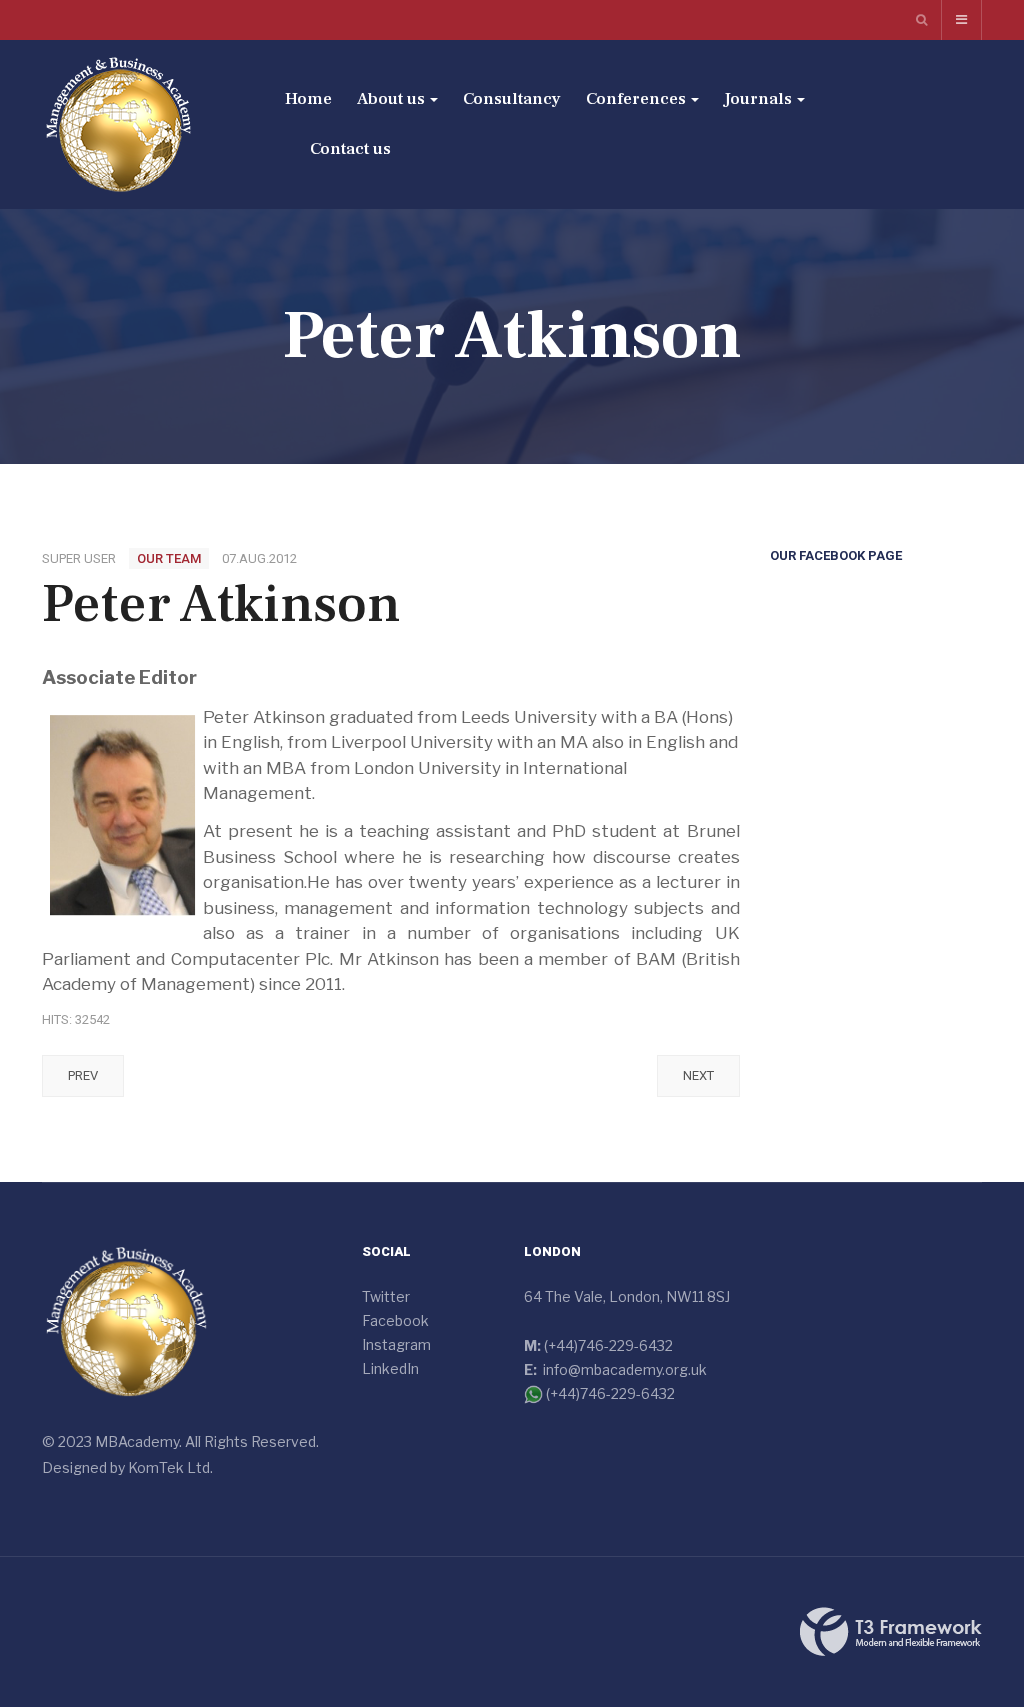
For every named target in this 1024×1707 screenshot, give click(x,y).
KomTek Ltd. (170, 1467)
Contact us (350, 149)
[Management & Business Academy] (118, 124)
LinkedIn (390, 1368)
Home (308, 99)
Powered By (891, 1632)
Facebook (395, 1320)
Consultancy (512, 99)
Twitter (386, 1296)
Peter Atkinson (221, 604)
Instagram (396, 1344)
